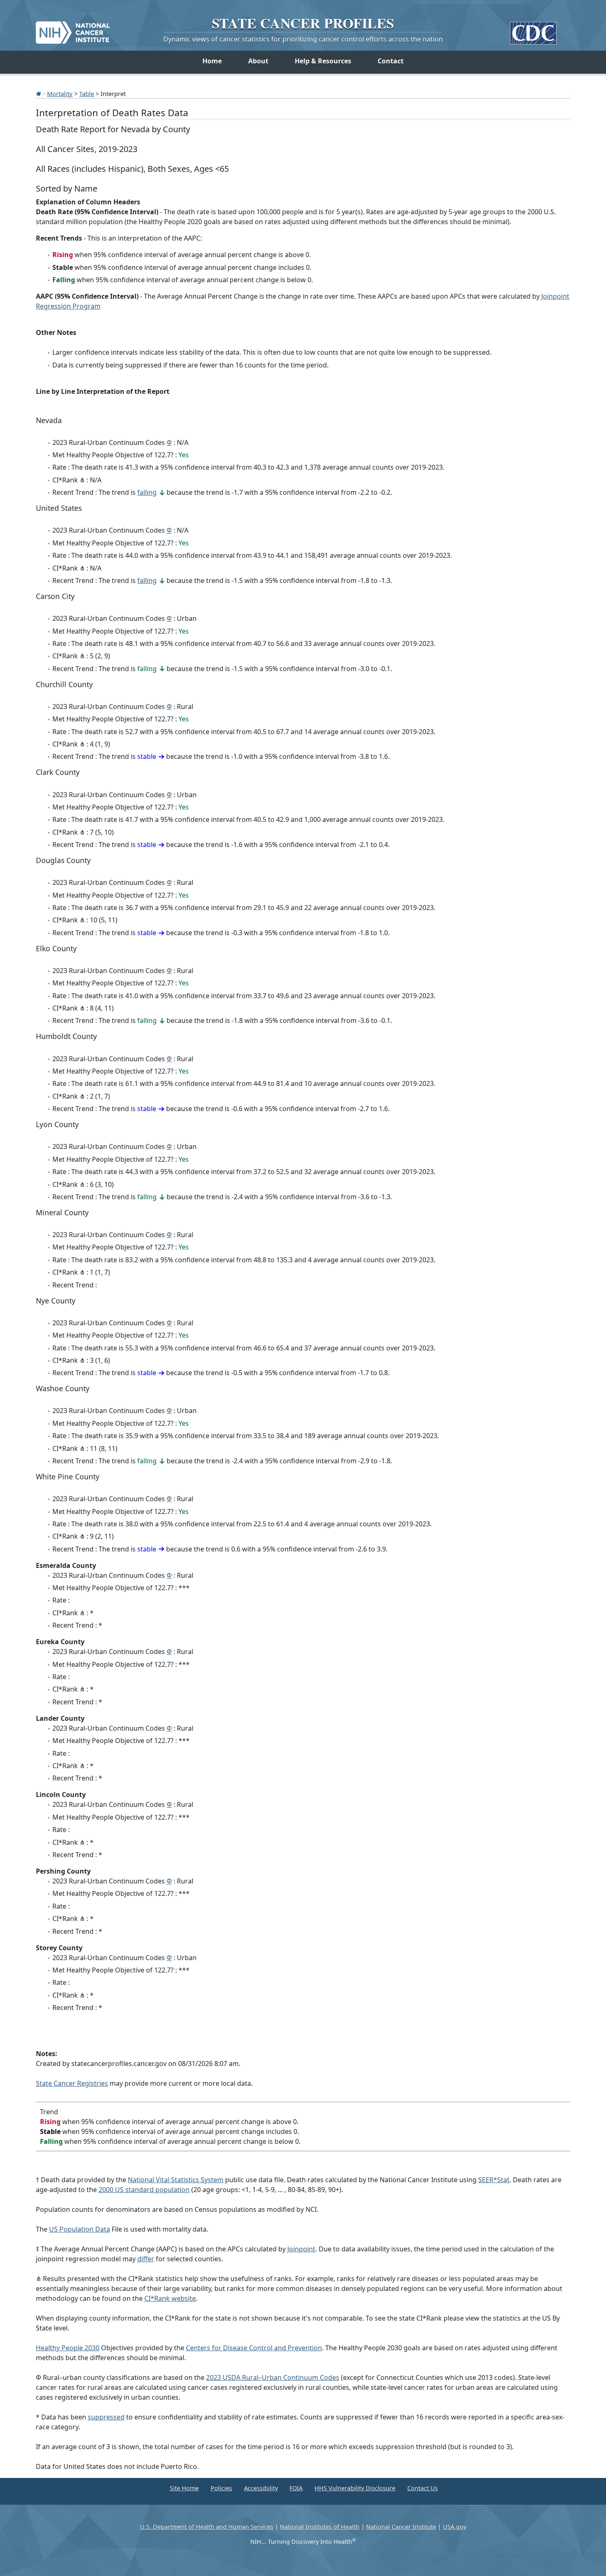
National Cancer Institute (401, 2527)
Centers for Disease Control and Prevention (254, 2348)
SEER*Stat (494, 2180)
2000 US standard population (144, 2190)
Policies (221, 2488)
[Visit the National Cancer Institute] (73, 29)
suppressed (106, 2417)
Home (212, 61)
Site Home (184, 2488)
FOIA (296, 2488)
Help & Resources (323, 61)
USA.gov (454, 2527)
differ (146, 2259)
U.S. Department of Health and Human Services (207, 2527)
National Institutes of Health (320, 2527)
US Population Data (80, 2229)
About (258, 61)
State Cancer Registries (72, 2083)
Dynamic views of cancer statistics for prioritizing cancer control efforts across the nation (303, 39)
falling (147, 492)
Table (87, 94)
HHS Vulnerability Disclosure (355, 2488)
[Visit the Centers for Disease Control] (533, 30)
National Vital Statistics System (176, 2180)
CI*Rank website (170, 2298)
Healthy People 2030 (68, 2348)
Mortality (60, 94)
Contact (391, 61)
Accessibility (261, 2488)
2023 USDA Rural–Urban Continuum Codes (273, 2377)
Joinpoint (301, 2249)
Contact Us (423, 2488)
